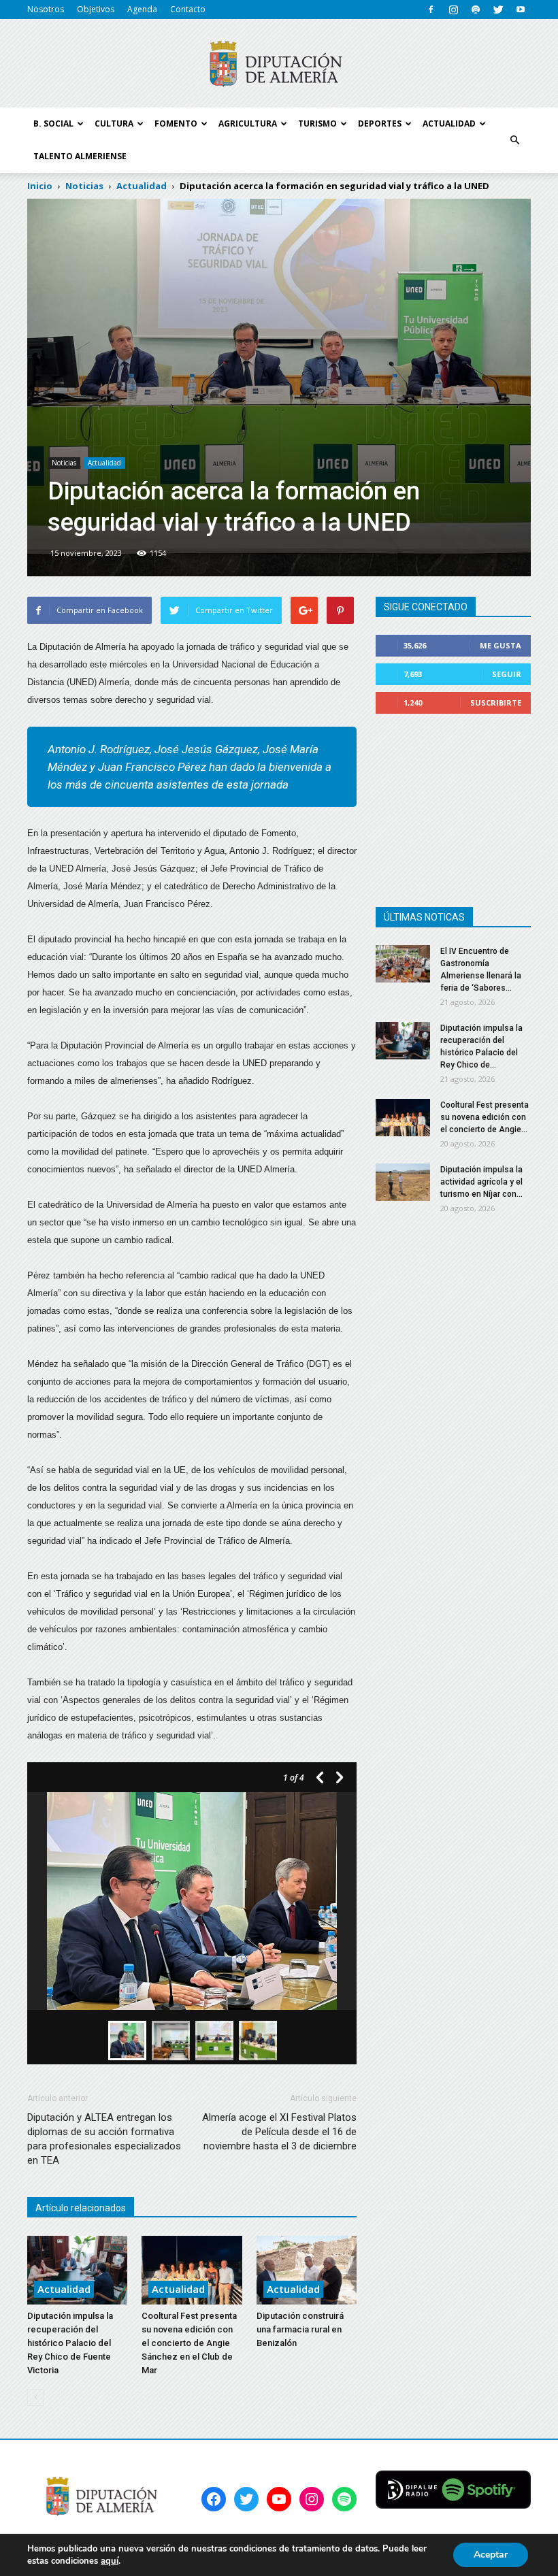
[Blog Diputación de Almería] (279, 64)
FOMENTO (176, 123)
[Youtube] (521, 10)
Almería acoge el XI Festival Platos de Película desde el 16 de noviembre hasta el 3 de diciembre (279, 2132)
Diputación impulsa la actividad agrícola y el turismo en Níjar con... (481, 1182)
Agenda (142, 9)
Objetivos (96, 9)
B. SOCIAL (53, 123)
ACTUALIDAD (449, 123)
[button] (514, 140)
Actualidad (104, 463)
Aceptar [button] (491, 2555)
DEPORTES (380, 123)
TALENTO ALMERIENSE (80, 156)
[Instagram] (453, 10)
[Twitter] (498, 10)
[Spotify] (476, 10)
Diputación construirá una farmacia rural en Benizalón (300, 2329)
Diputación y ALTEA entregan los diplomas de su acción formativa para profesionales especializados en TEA (104, 2139)
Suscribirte (496, 703)
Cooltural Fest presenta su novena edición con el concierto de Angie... (485, 1117)
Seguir (507, 674)
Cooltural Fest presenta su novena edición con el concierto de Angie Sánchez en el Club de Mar (189, 2343)
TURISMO (317, 123)
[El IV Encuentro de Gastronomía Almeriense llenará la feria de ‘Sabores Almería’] (403, 964)
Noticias (64, 463)
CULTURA (114, 123)
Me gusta (500, 645)
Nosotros (46, 9)
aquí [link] (110, 2561)
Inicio (40, 186)
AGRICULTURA (248, 123)
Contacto (188, 9)
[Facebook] (431, 10)
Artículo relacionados (81, 2208)
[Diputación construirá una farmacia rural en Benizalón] (307, 2270)
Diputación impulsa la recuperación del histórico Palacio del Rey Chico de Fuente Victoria (70, 2343)
